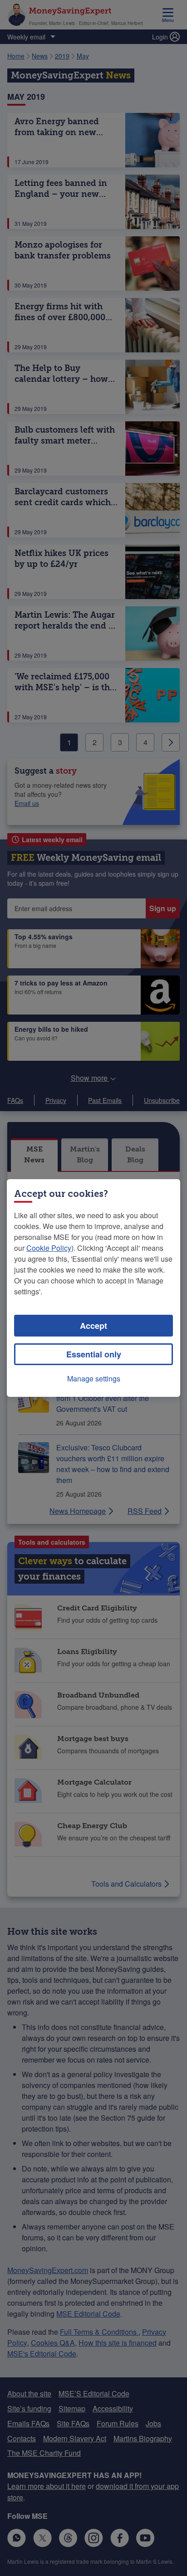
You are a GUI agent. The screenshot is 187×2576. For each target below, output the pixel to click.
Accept (93, 1326)
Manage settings (94, 1378)
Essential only (94, 1354)
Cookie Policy (49, 1248)
